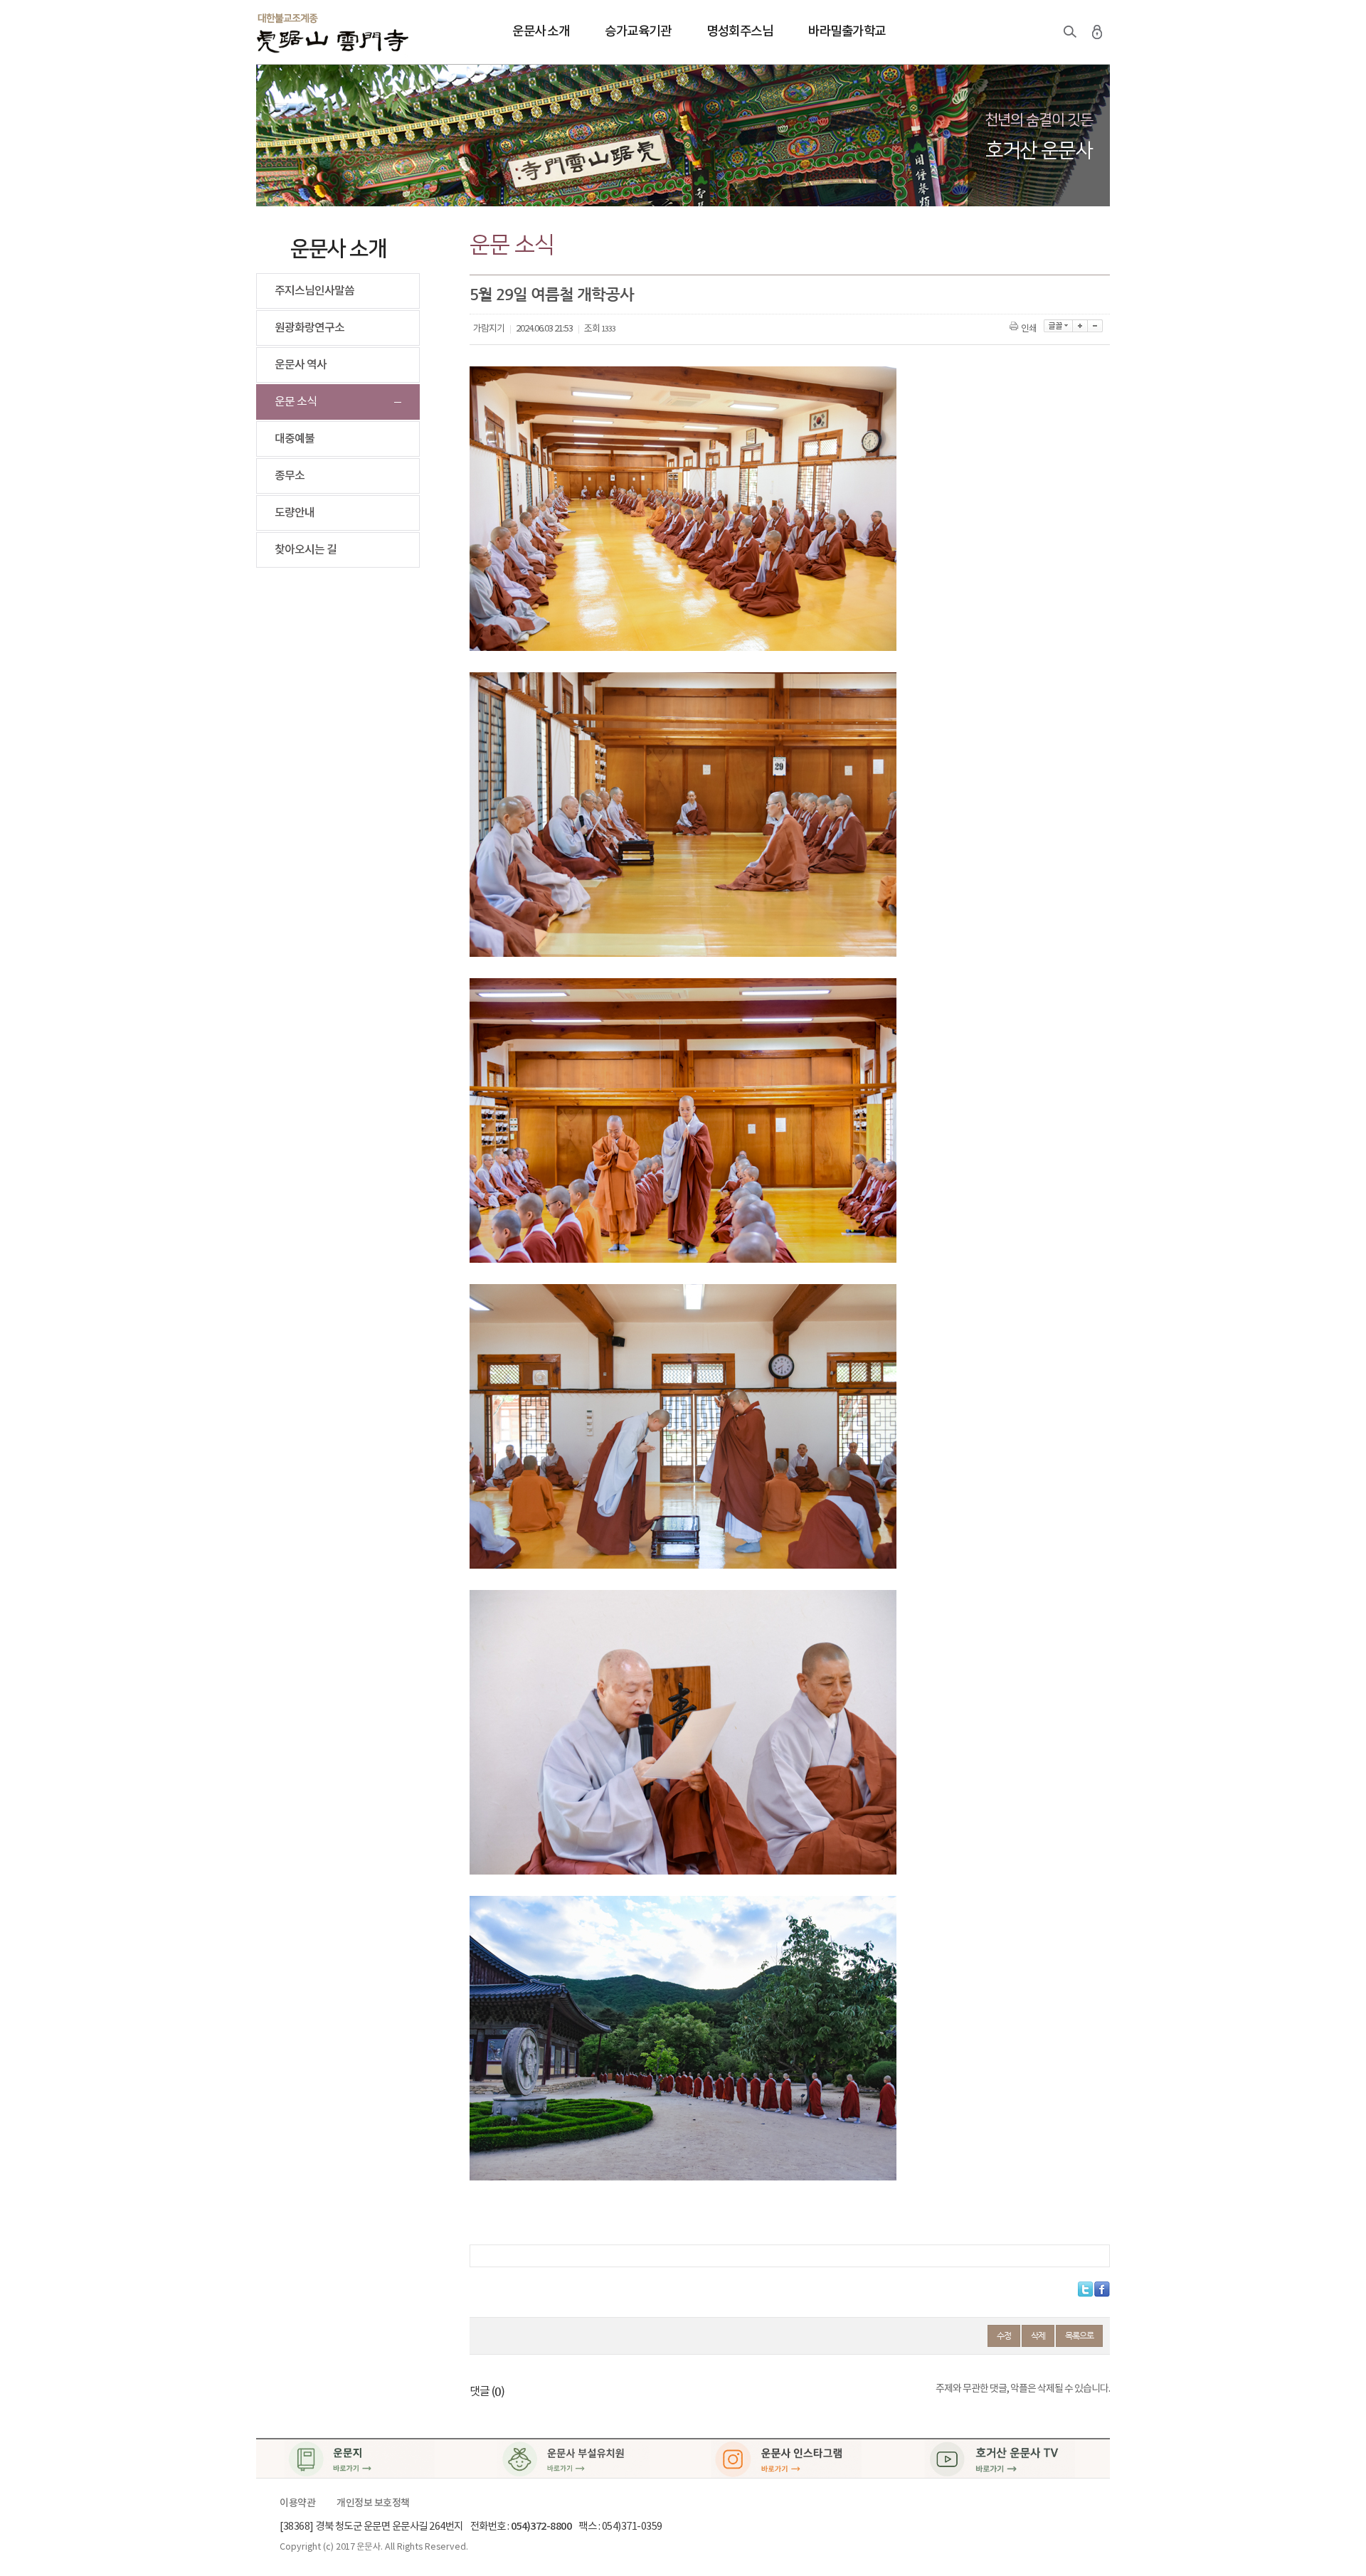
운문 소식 (296, 402)
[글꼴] (1058, 326)
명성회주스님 (740, 32)
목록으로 (1079, 2336)
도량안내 (295, 513)
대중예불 (295, 439)
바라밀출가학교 (847, 32)
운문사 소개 (541, 32)
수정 (1004, 2336)
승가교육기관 (638, 32)
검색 (1070, 32)
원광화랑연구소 (309, 328)
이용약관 (297, 2503)
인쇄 (1029, 329)
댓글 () (487, 2392)
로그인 (1097, 32)
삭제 (1038, 2336)
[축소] (1095, 326)
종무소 (290, 476)
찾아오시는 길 (306, 550)
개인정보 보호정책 (373, 2503)
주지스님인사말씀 (314, 291)
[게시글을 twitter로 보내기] (1085, 2289)
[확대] (1080, 326)
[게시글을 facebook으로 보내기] (1102, 2289)
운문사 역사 (301, 365)
